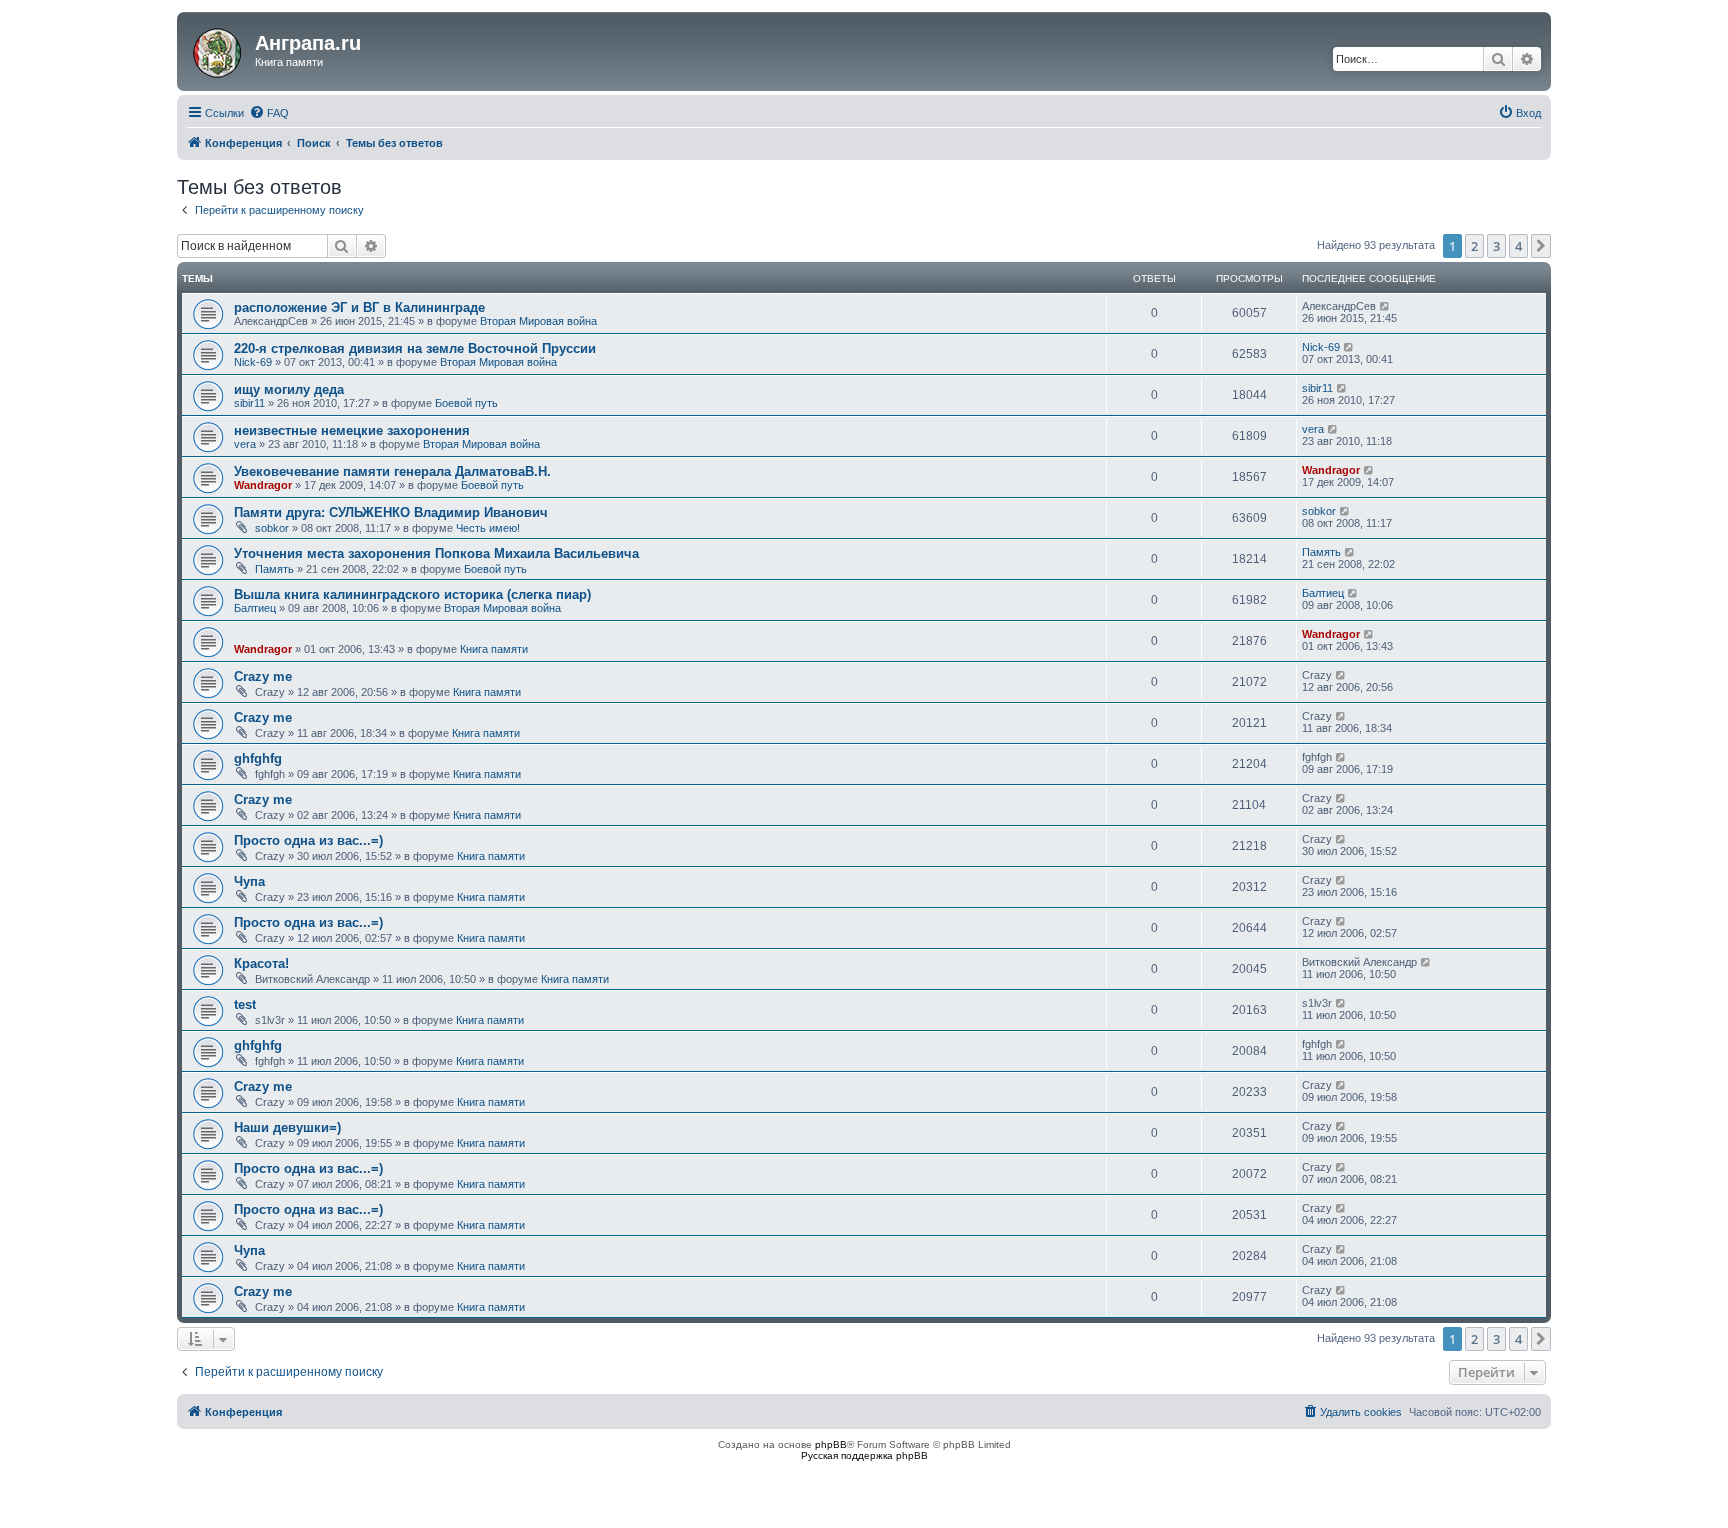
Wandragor (263, 485)
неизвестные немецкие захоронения (352, 430)
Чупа (249, 881)
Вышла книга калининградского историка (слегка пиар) (412, 594)
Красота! (261, 963)
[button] (1541, 246)
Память (274, 569)
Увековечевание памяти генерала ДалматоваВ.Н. (392, 471)
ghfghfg (258, 758)
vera (245, 444)
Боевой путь (466, 403)
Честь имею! (488, 528)
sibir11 (249, 403)
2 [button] (1474, 246)
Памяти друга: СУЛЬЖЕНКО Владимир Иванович (391, 512)
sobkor (272, 528)
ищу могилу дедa (289, 389)
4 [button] (1518, 246)
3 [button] (1496, 246)
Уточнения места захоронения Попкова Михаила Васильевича (436, 553)
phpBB (831, 1444)
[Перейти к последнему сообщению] (1385, 306)
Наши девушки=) (287, 1127)
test (245, 1004)
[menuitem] (269, 113)
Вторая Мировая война (538, 321)
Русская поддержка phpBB (864, 1455)
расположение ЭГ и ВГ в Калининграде (359, 307)
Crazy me (263, 676)
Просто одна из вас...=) (308, 840)
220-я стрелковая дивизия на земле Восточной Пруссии (415, 348)
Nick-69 (253, 362)
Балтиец (255, 608)
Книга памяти (494, 649)
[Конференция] (218, 49)
